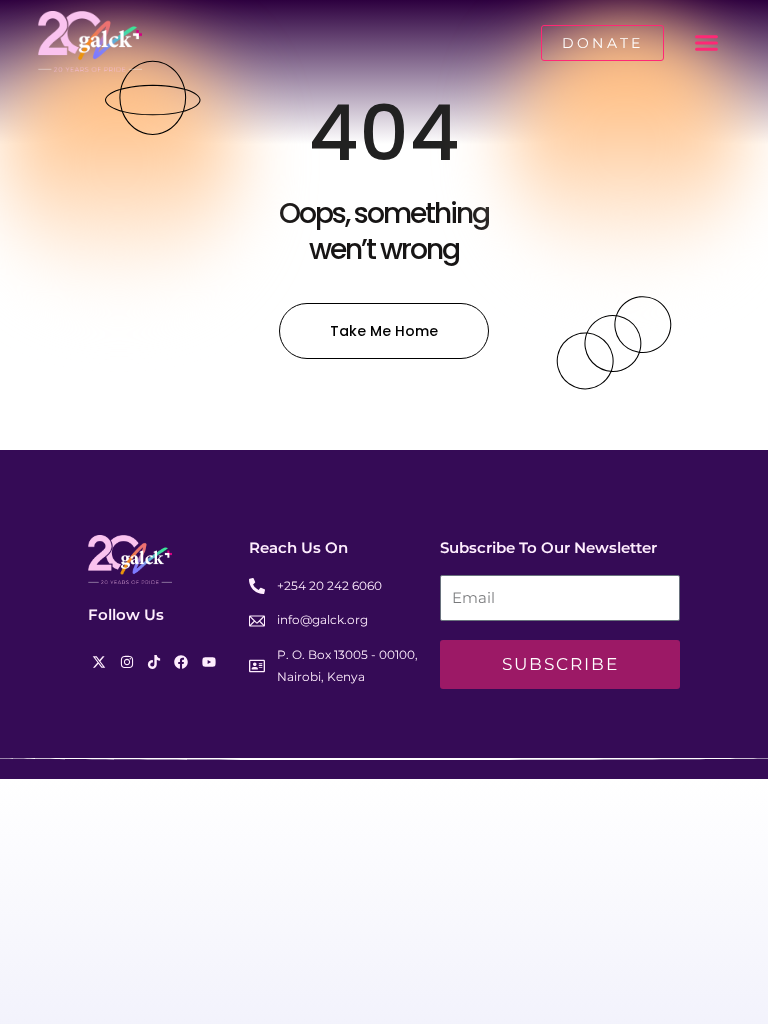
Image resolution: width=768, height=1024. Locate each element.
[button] (707, 43)
